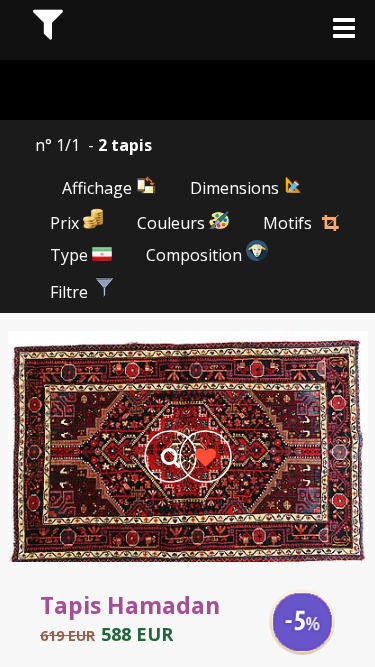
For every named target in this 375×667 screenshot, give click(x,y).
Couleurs (173, 223)
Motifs (287, 223)
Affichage (99, 188)
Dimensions (236, 188)
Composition (196, 255)
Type (71, 255)
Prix (66, 223)
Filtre (71, 292)
